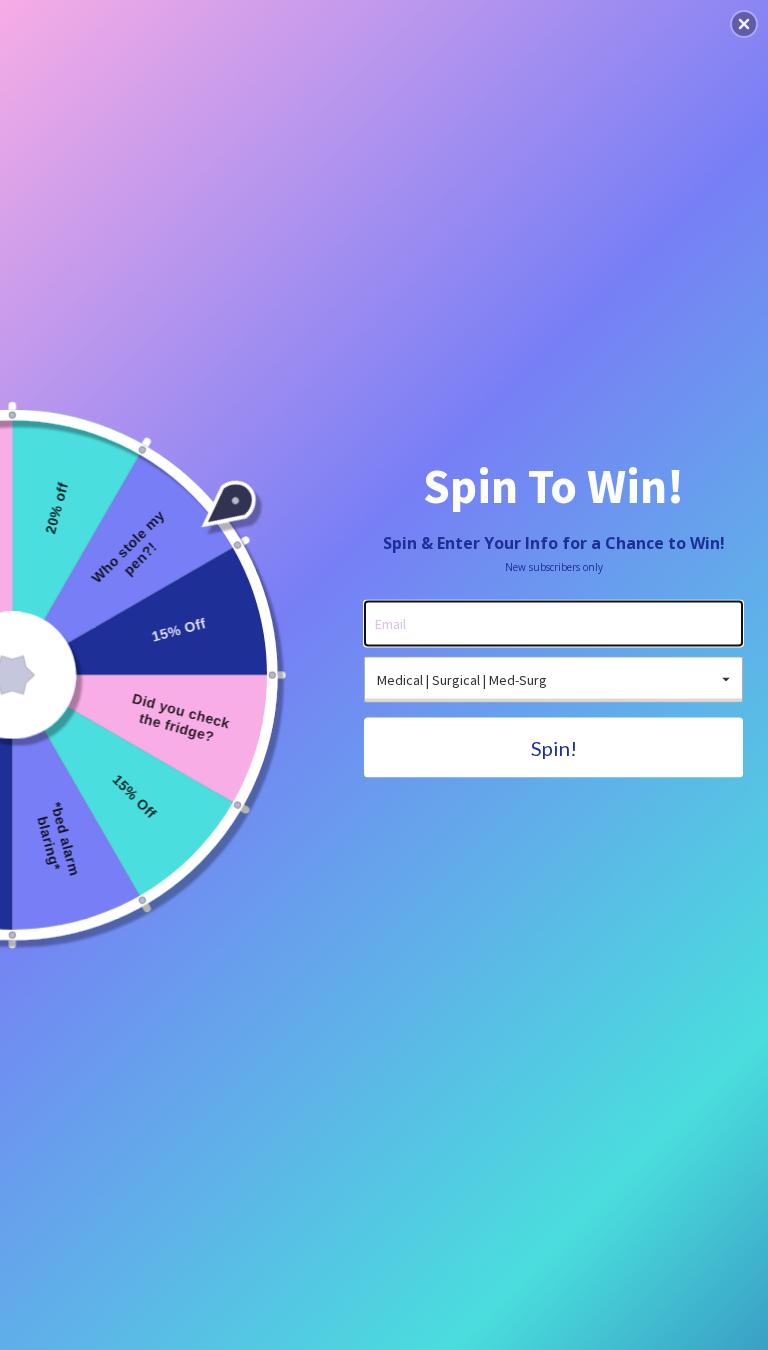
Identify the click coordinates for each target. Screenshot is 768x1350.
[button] (744, 24)
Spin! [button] (554, 748)
